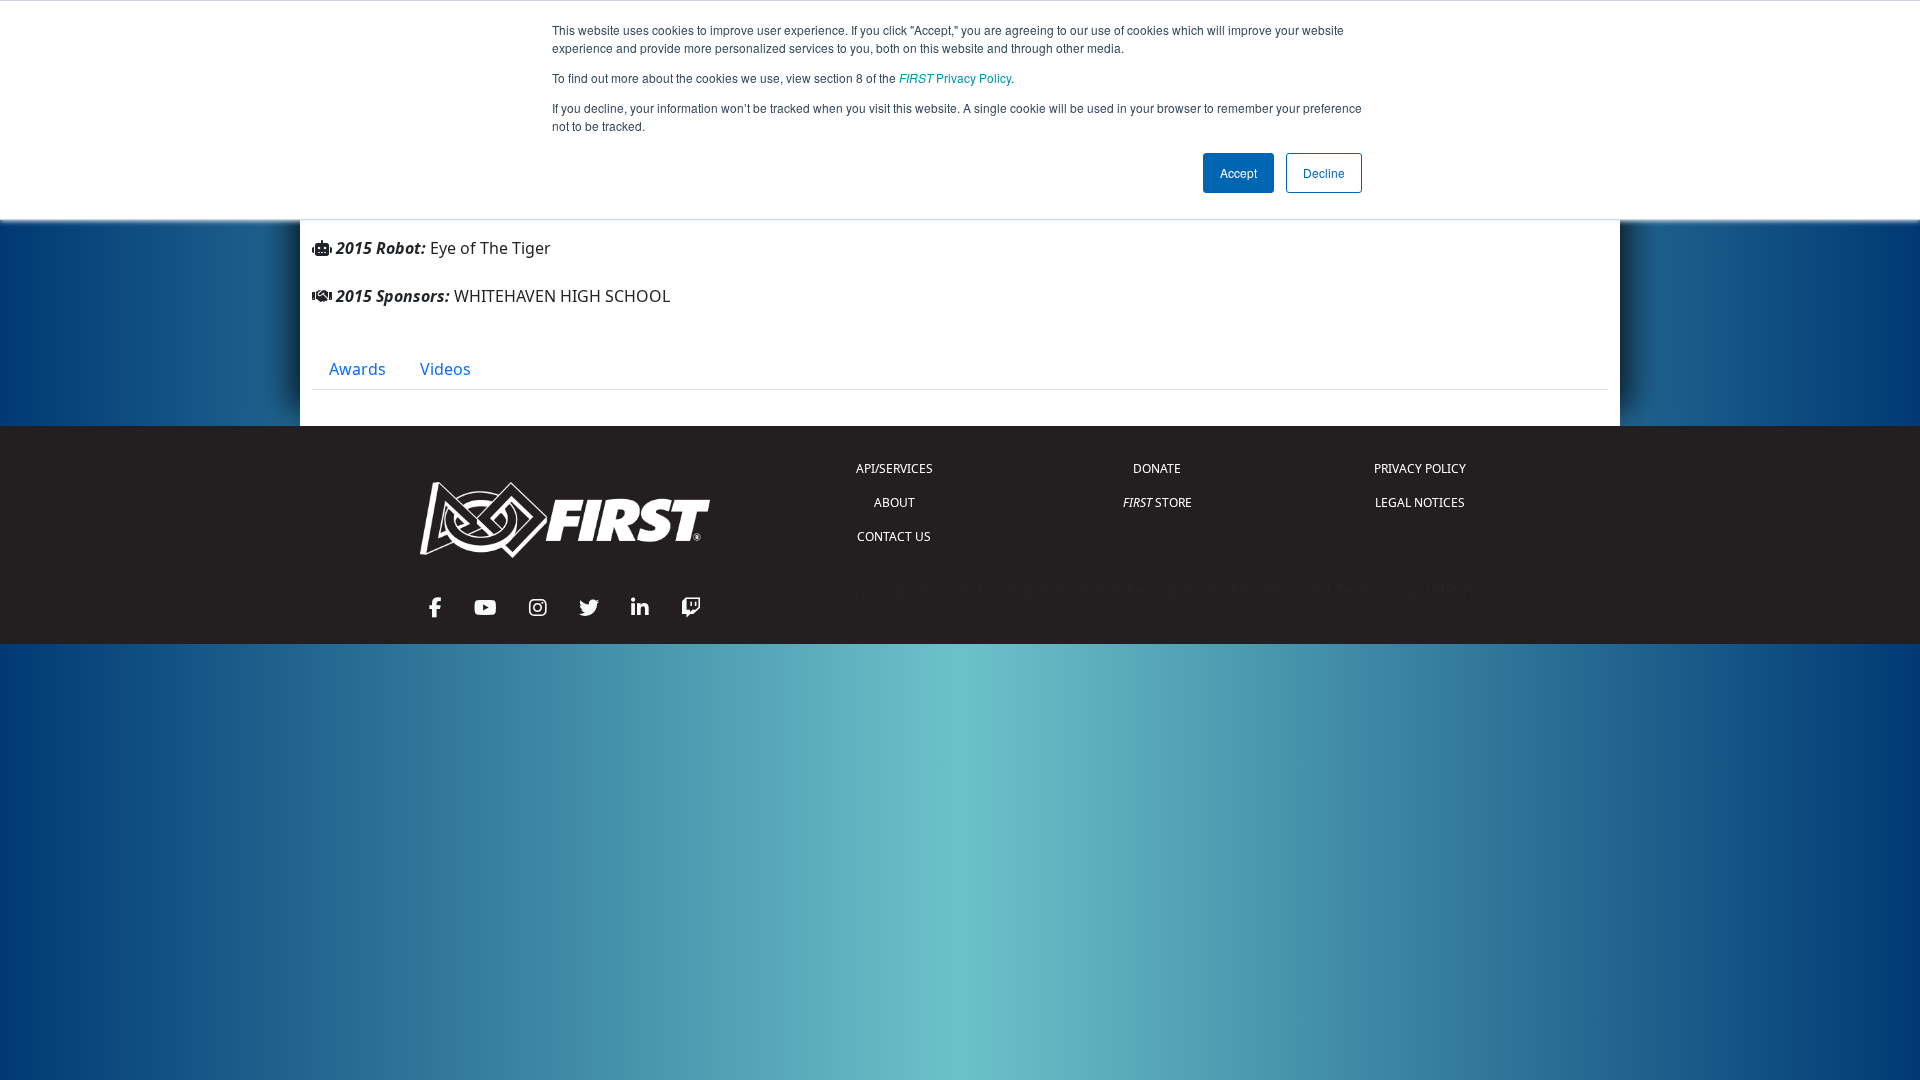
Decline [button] (1324, 172)
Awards (357, 369)
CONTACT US (894, 536)
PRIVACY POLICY (1420, 468)
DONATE (1157, 468)
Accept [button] (1238, 172)
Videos (445, 369)
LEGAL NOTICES (1420, 502)
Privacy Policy (955, 77)
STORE (1157, 502)
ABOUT (894, 502)
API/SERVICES (894, 468)
